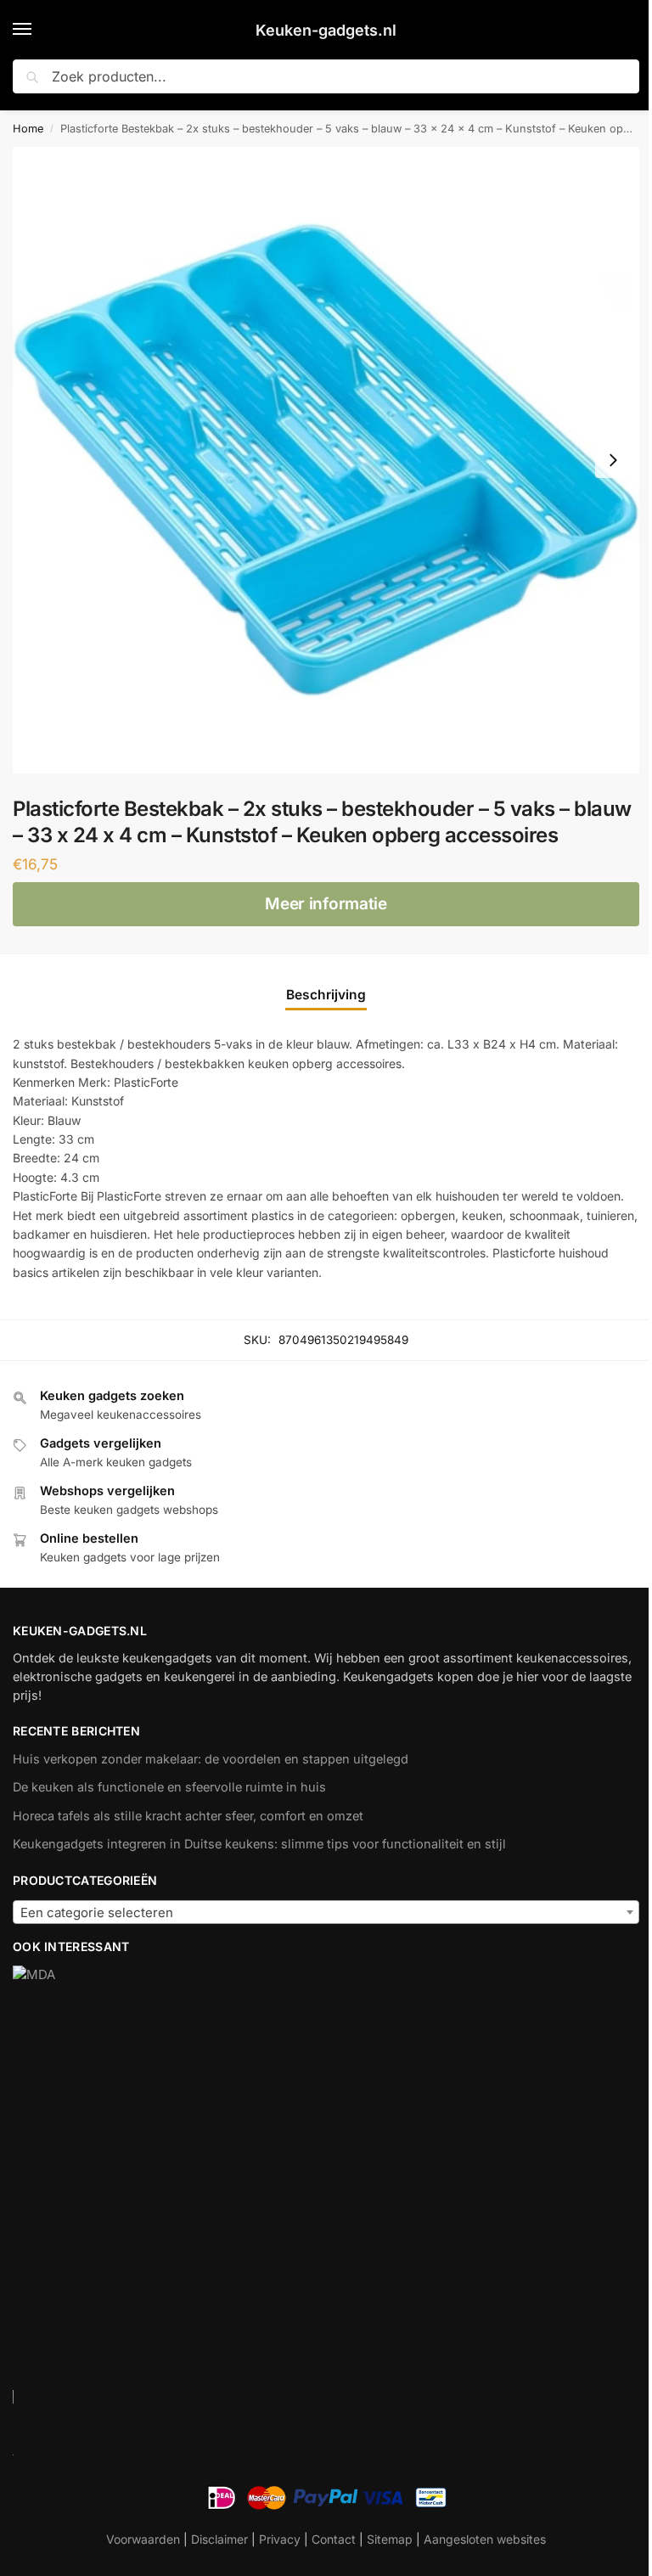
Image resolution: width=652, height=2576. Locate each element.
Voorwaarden (143, 2539)
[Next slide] (613, 460)
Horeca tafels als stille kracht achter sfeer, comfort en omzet (188, 1816)
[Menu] (38, 30)
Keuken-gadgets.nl (326, 30)
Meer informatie (326, 904)
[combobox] (326, 1912)
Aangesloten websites (485, 2539)
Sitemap (390, 2539)
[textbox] (326, 1913)
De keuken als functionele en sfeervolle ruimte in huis (169, 1787)
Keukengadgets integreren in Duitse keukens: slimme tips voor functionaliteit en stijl (259, 1844)
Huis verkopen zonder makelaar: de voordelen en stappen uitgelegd (211, 1759)
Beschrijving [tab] (326, 995)
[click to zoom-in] (326, 460)
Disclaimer (219, 2539)
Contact (334, 2539)
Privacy (280, 2539)
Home (28, 129)
